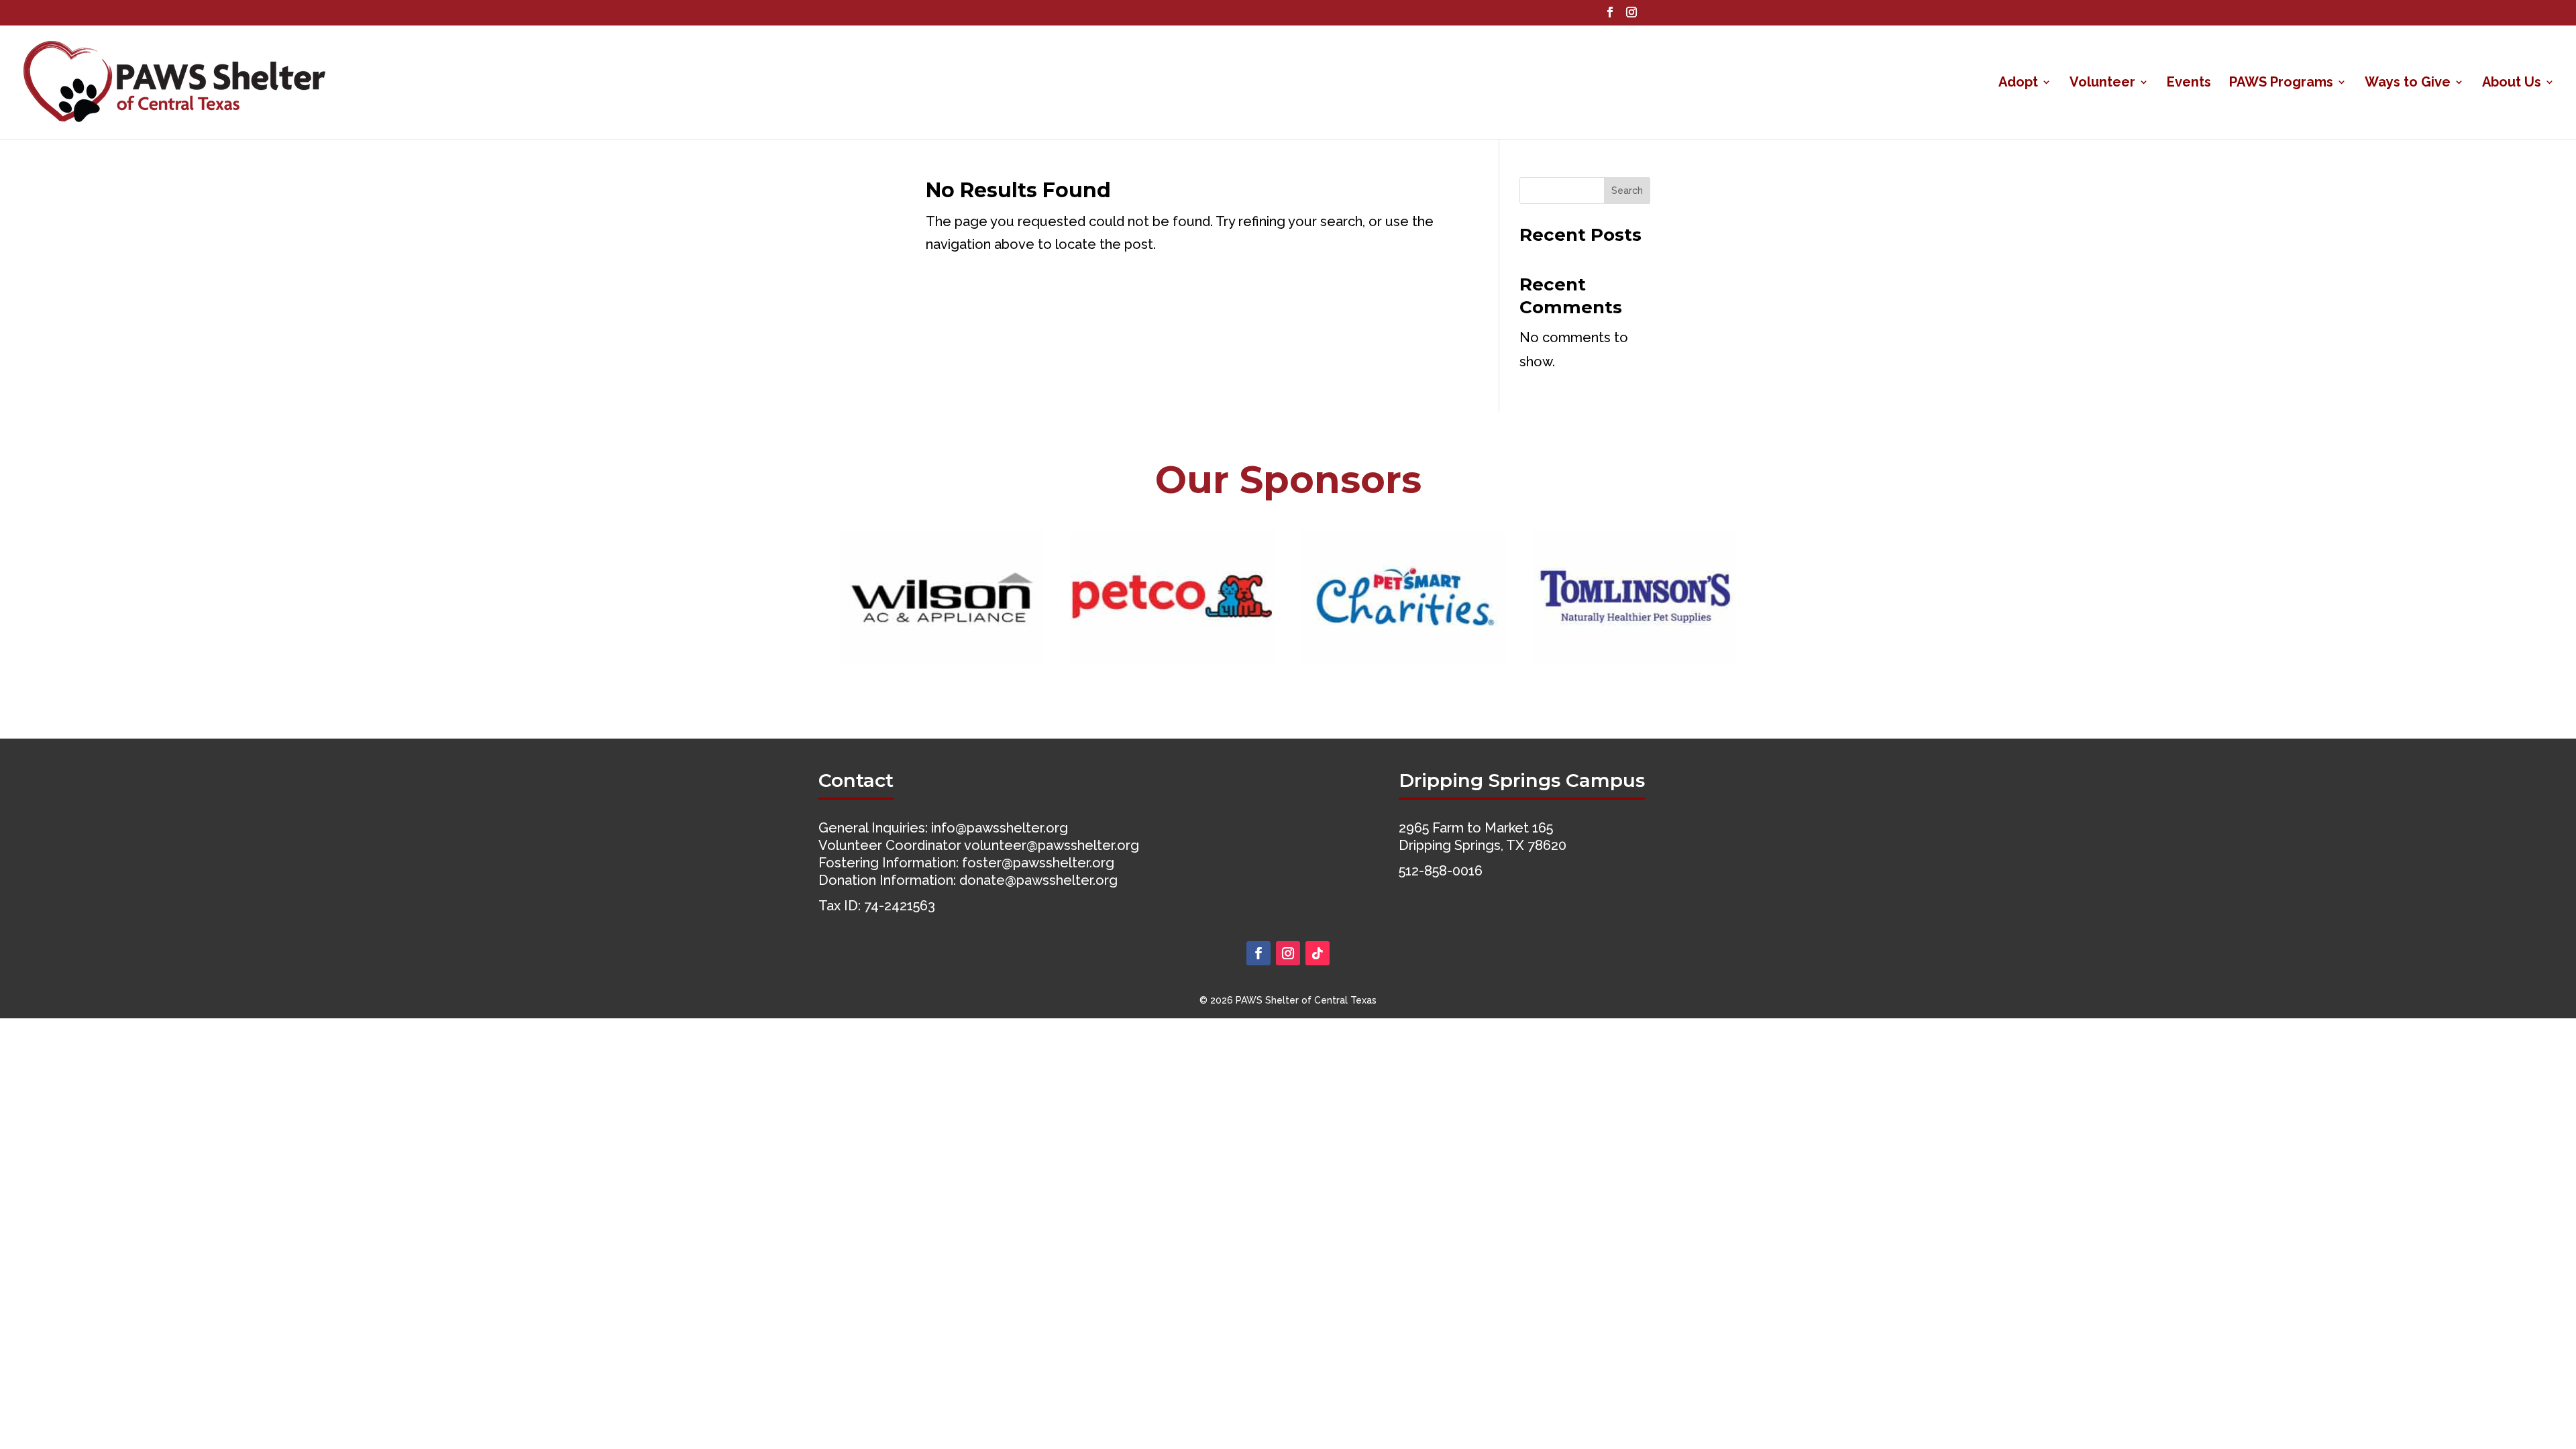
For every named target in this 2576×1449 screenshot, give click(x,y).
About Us (2512, 84)
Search (1627, 191)
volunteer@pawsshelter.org (1052, 845)
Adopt (2018, 84)
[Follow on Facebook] (1258, 953)
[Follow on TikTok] (1318, 953)
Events (2189, 84)
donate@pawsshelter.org (1038, 880)
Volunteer (2102, 84)
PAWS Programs (2281, 84)
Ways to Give (2408, 84)
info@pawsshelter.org (1000, 828)
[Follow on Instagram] (1288, 953)
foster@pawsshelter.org (1038, 863)
